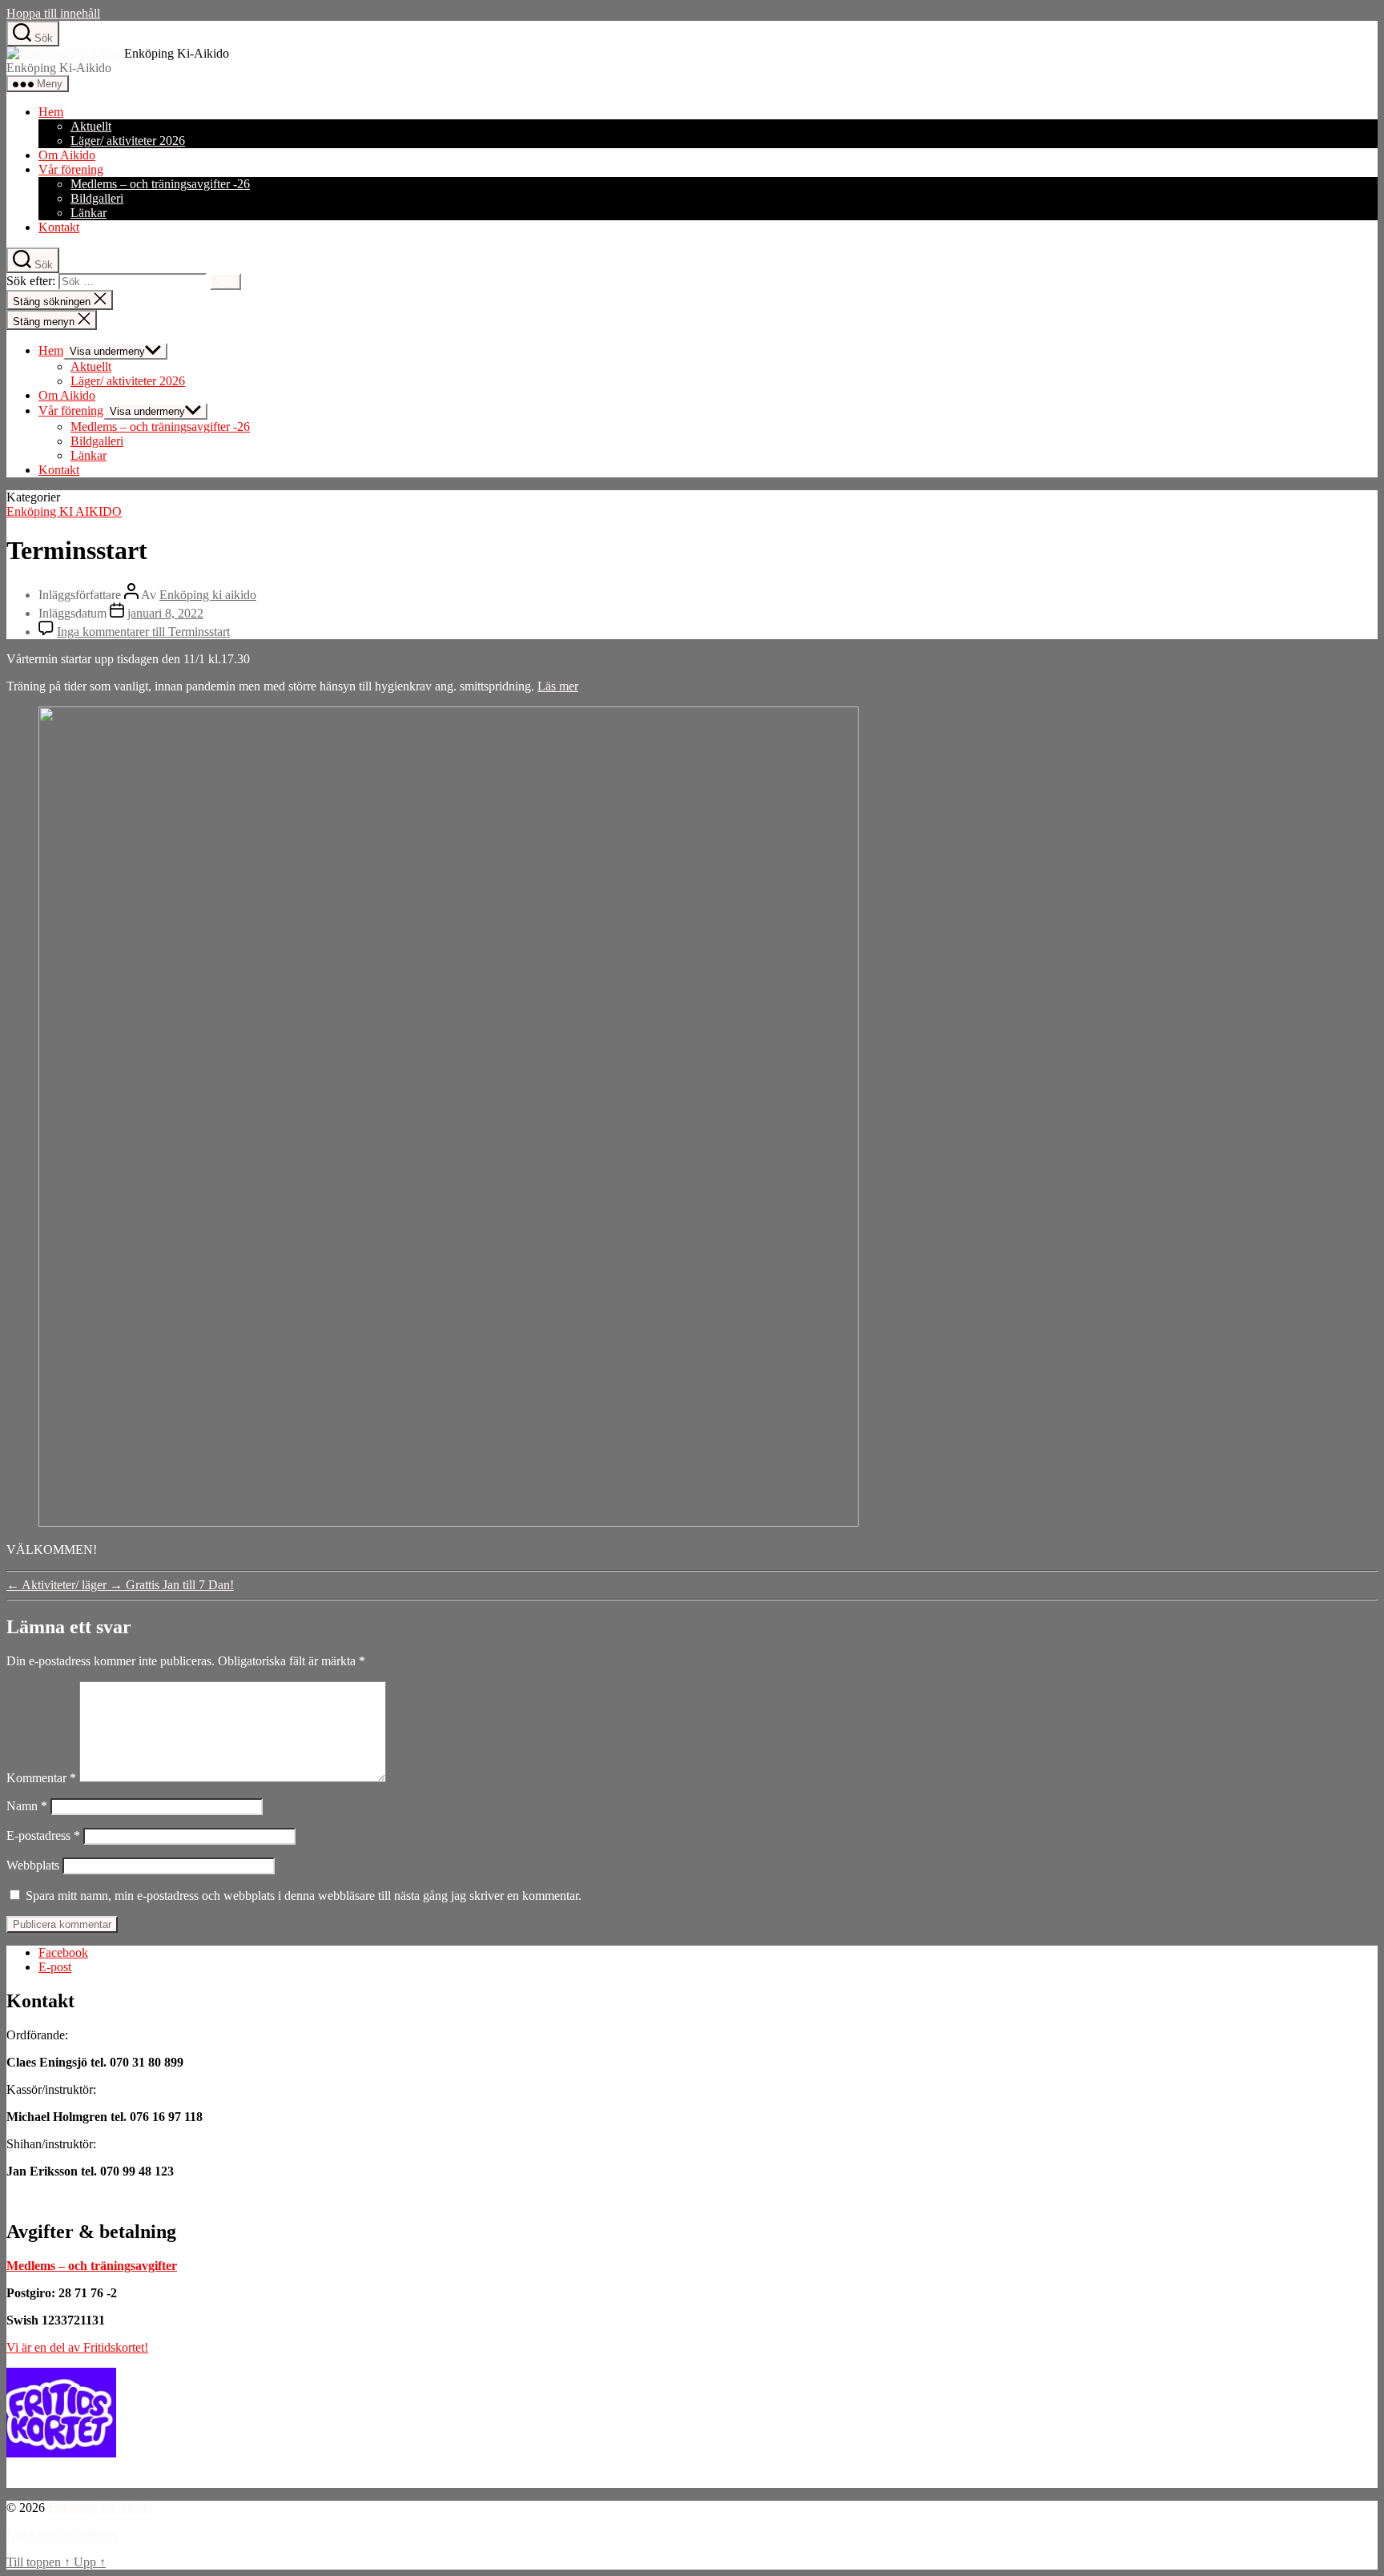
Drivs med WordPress (62, 2535)
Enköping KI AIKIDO (64, 511)
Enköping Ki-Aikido (101, 2508)
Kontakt (59, 227)
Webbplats (33, 1865)
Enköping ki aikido (208, 595)
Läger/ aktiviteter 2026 (128, 141)
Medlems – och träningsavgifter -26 (160, 184)
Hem (51, 112)
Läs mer (558, 686)
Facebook (63, 1952)
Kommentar (41, 1778)
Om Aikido (67, 155)
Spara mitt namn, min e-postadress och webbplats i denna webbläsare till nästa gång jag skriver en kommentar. (304, 1896)
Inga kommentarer (143, 632)
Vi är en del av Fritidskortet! (77, 2347)
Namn (27, 1806)
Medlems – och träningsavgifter (92, 2266)
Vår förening (71, 169)
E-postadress (43, 1835)
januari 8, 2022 (165, 613)
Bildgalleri (97, 198)
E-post (55, 1967)
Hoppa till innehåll (53, 13)
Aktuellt (91, 126)
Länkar (89, 213)
